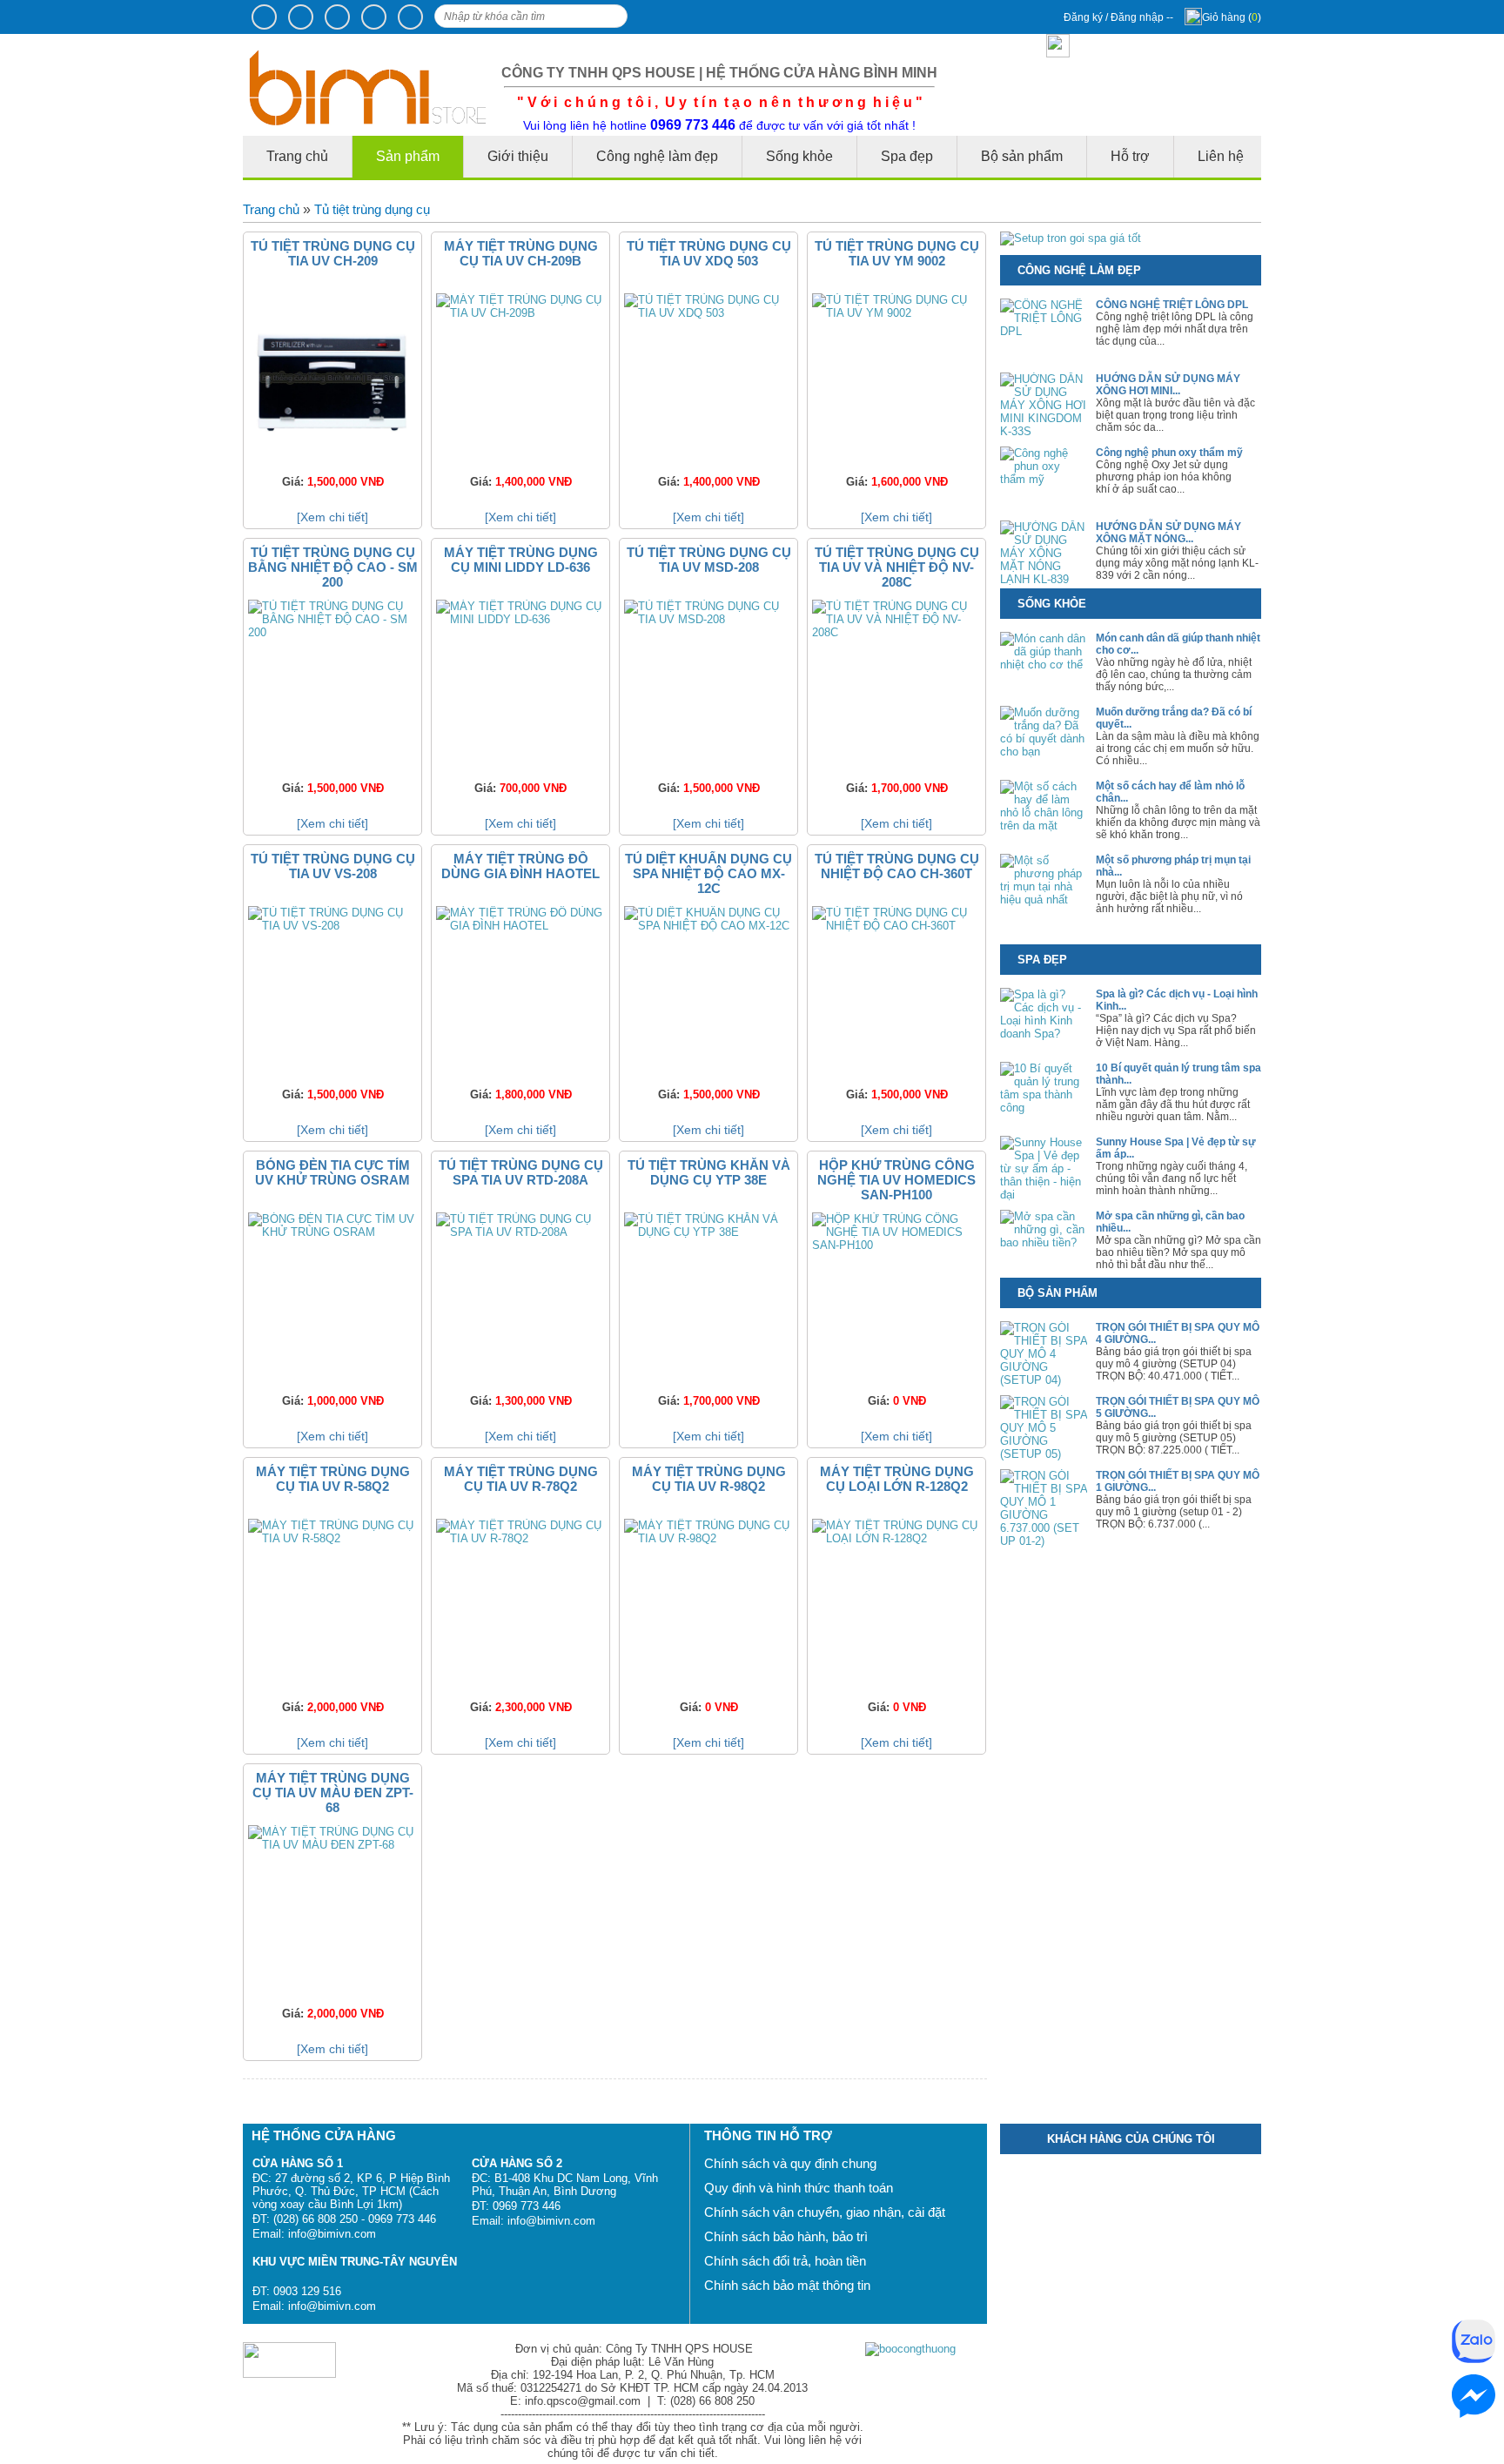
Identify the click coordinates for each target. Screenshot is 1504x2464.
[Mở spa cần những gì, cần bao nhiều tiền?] (1044, 1242)
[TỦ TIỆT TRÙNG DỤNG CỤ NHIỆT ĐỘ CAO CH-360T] (896, 926)
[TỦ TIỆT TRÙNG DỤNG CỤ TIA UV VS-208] (332, 926)
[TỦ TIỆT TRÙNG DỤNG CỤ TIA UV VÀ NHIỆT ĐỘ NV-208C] (896, 632)
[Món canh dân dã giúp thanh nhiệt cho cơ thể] (1044, 665)
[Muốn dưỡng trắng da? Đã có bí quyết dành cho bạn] (1044, 752)
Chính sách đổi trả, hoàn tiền (785, 2261)
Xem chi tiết (332, 517)
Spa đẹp (907, 156)
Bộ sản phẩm (1022, 156)
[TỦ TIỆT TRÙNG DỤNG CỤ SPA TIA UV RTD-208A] (520, 1232)
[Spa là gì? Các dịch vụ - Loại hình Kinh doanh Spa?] (1044, 1034)
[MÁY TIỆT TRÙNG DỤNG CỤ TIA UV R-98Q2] (708, 1538)
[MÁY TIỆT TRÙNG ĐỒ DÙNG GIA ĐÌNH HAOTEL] (520, 926)
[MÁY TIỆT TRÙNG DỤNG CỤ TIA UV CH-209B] (520, 313)
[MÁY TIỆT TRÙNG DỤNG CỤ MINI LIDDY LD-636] (520, 619)
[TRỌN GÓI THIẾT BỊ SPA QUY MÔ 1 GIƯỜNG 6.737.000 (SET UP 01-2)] (1044, 1541)
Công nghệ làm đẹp (657, 156)
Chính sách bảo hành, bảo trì (786, 2236)
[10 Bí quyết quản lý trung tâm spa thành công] (1044, 1108)
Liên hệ (1221, 156)
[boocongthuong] (910, 2349)
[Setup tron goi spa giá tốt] (1071, 238)
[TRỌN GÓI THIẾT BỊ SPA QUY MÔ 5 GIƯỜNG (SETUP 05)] (1044, 1454)
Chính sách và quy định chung (790, 2163)
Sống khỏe (799, 156)
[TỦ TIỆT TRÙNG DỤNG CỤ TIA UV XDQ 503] (708, 313)
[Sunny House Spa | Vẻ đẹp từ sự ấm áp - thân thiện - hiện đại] (1044, 1195)
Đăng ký (1084, 17)
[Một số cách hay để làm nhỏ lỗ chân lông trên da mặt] (1044, 826)
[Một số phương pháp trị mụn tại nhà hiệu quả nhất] (1044, 900)
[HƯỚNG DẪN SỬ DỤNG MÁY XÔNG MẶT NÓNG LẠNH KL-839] (1044, 579)
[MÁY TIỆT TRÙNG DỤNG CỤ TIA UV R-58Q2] (332, 1538)
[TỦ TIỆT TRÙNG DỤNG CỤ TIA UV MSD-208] (708, 619)
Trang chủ (271, 209)
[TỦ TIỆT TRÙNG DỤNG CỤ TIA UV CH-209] (332, 458)
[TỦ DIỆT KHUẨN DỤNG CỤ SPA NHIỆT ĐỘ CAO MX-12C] (708, 926)
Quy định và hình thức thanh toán (799, 2188)
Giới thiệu (518, 156)
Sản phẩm (408, 156)
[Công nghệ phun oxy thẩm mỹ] (1044, 479)
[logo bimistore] (368, 121)
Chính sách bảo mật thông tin (787, 2285)
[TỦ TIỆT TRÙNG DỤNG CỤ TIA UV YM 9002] (896, 313)
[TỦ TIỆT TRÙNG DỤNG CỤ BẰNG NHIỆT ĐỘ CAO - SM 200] (332, 632)
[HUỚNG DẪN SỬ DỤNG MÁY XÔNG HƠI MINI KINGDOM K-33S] (1044, 431)
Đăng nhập (1138, 17)
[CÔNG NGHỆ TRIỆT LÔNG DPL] (1044, 331)
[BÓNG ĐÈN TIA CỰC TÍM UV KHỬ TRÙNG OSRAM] (332, 1232)
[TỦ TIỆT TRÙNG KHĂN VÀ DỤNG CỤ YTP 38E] (708, 1232)
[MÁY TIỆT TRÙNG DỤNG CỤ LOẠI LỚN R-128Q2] (896, 1538)
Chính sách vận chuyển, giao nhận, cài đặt (825, 2212)
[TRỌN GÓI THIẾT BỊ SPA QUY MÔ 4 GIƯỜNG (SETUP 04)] (1044, 1380)
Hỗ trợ (1130, 156)
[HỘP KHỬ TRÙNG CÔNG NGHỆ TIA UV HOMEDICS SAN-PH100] (896, 1245)
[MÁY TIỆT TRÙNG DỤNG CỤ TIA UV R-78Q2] (520, 1538)
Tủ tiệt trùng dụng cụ (372, 209)
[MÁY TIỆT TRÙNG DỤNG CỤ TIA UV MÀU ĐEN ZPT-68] (332, 1845)
